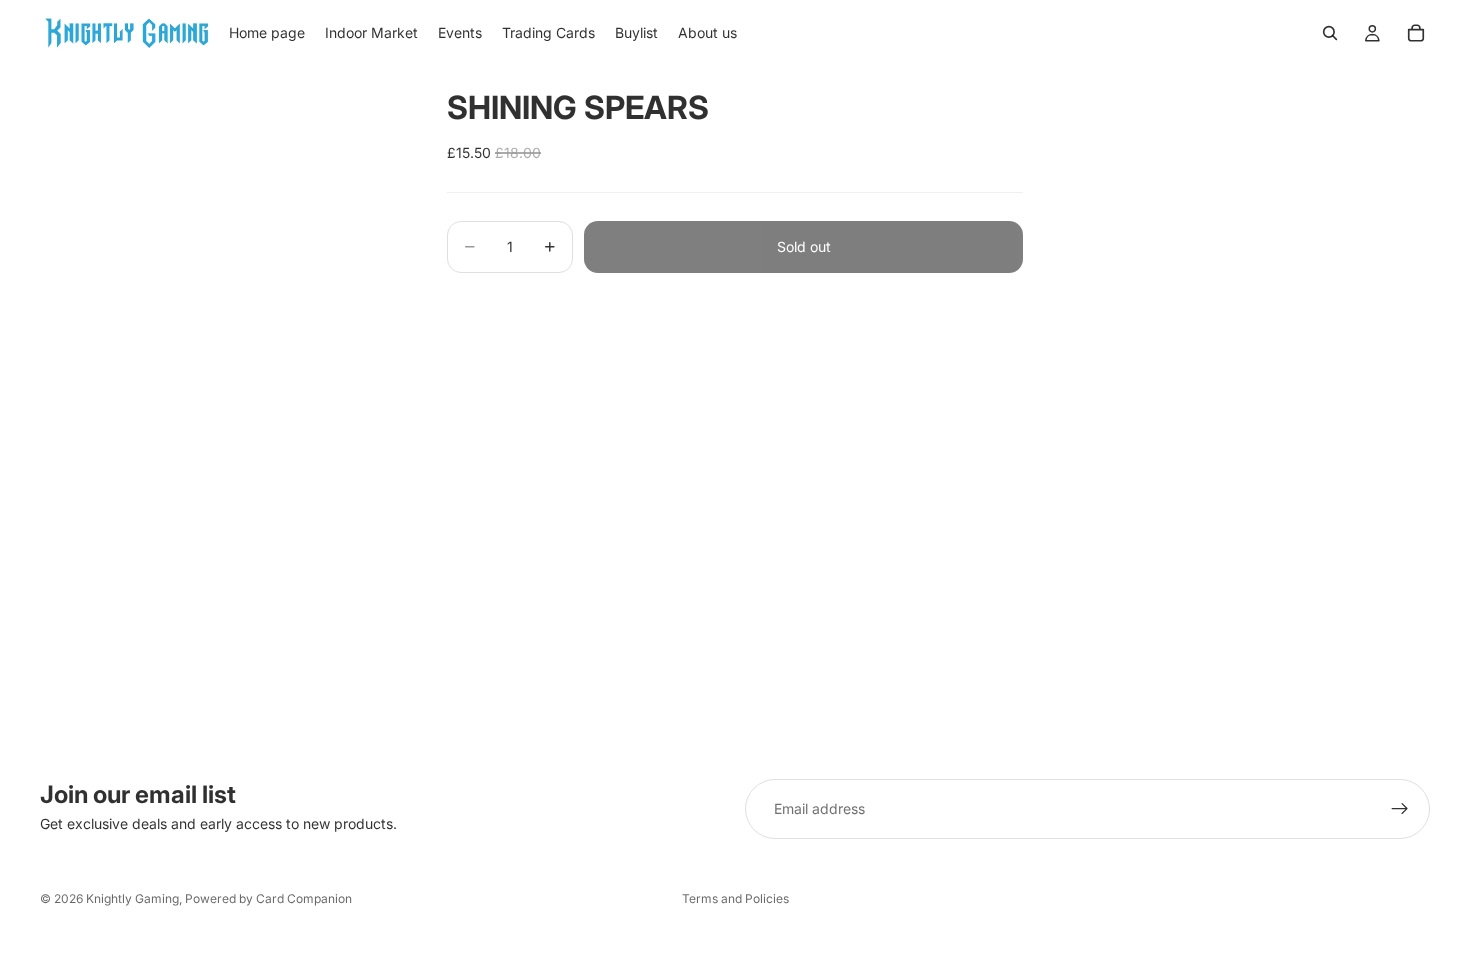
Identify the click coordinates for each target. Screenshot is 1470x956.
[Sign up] (1400, 809)
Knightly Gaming (132, 898)
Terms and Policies (735, 898)
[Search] (1330, 33)
